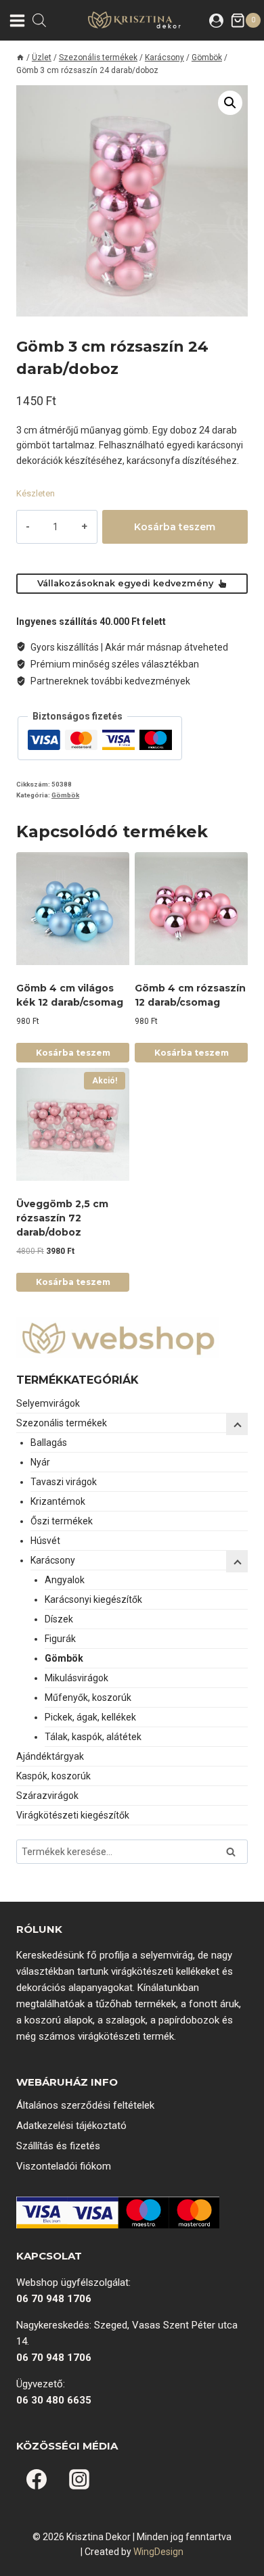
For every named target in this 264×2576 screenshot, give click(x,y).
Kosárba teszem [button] (73, 1053)
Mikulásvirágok (76, 1678)
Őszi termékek (62, 1521)
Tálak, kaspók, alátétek (93, 1737)
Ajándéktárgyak (50, 1756)
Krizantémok (58, 1501)
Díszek (59, 1619)
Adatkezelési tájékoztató (71, 2126)
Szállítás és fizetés (58, 2146)
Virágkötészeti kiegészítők (73, 1815)
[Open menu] (16, 20)
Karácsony (53, 1560)
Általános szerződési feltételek (85, 2105)
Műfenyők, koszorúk (88, 1697)
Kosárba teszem (175, 527)
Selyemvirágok (48, 1403)
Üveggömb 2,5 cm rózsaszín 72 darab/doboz (62, 1218)
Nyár (40, 1462)
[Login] (216, 20)
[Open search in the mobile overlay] (39, 20)
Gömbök (65, 795)
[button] (230, 103)
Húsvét (45, 1541)
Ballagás (49, 1443)
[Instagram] (79, 2479)
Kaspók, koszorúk (53, 1776)
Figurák (60, 1639)
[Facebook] (37, 2479)
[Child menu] (237, 1562)
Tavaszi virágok (64, 1482)
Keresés (235, 1853)
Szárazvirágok (47, 1796)
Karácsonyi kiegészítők (93, 1599)
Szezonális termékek (62, 1423)
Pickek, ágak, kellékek (90, 1717)
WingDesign (158, 2552)
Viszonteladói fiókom (64, 2166)
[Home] (20, 57)
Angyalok (65, 1580)
